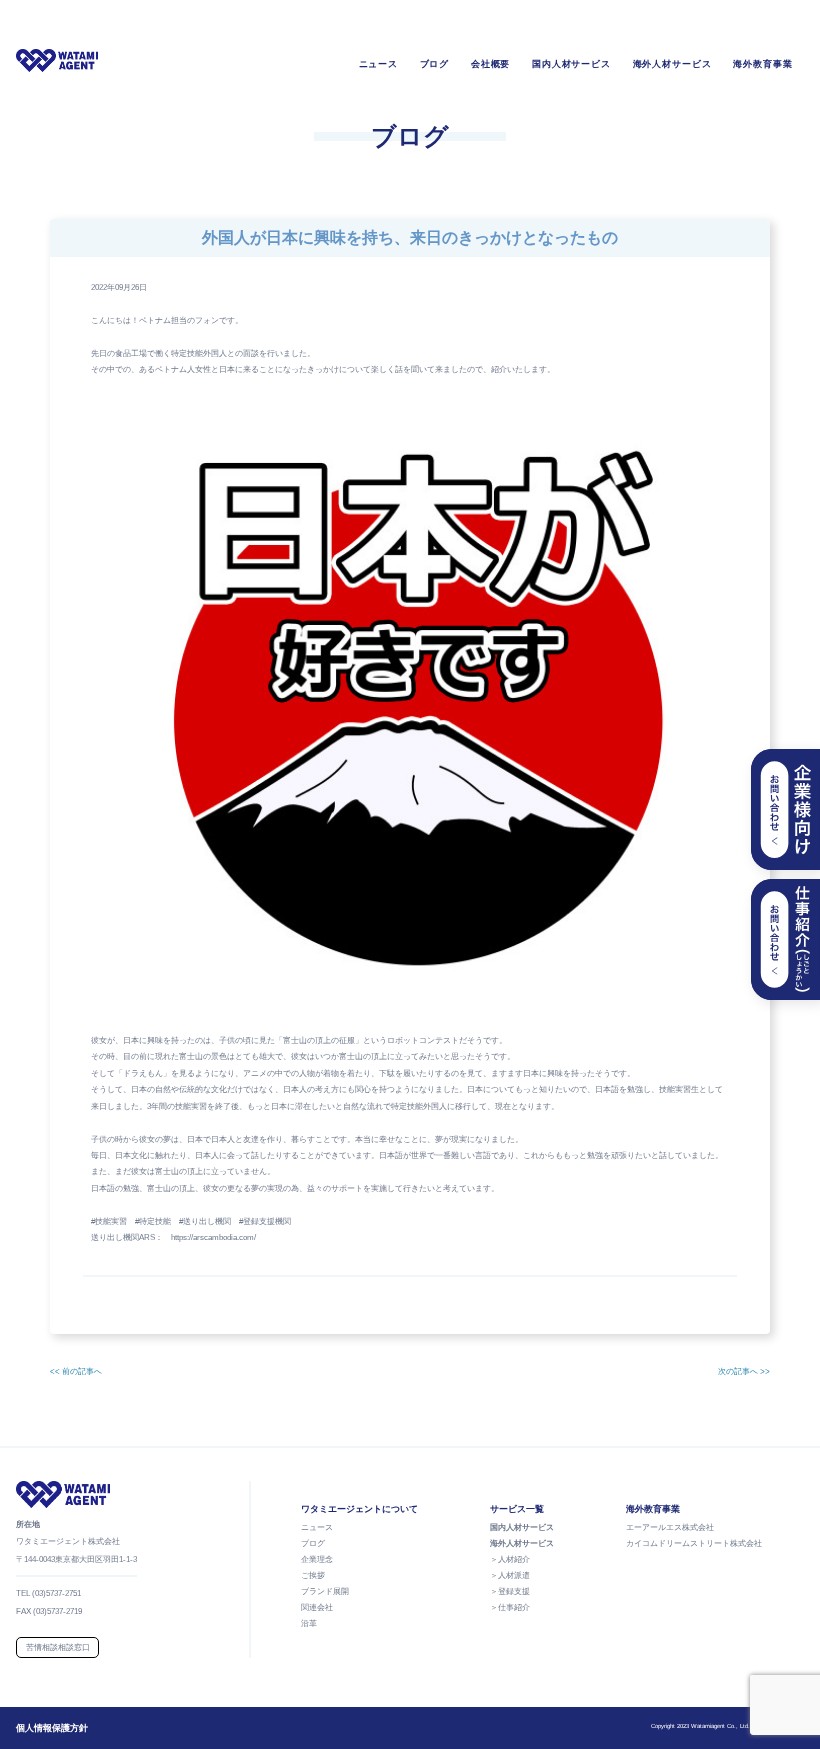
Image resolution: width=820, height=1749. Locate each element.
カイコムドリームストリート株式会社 (694, 1543)
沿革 (309, 1623)
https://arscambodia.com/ (213, 1237)
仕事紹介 (514, 1607)
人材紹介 (514, 1559)
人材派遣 (514, 1575)
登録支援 (514, 1591)
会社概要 (491, 64)
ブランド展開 (325, 1591)
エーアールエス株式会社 (670, 1527)
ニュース (379, 64)
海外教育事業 (763, 64)
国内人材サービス (571, 64)
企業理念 (317, 1559)
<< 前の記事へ (76, 1371)
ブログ (435, 64)
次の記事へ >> (744, 1371)
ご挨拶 (313, 1575)
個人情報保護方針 (52, 1728)
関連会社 (317, 1607)
